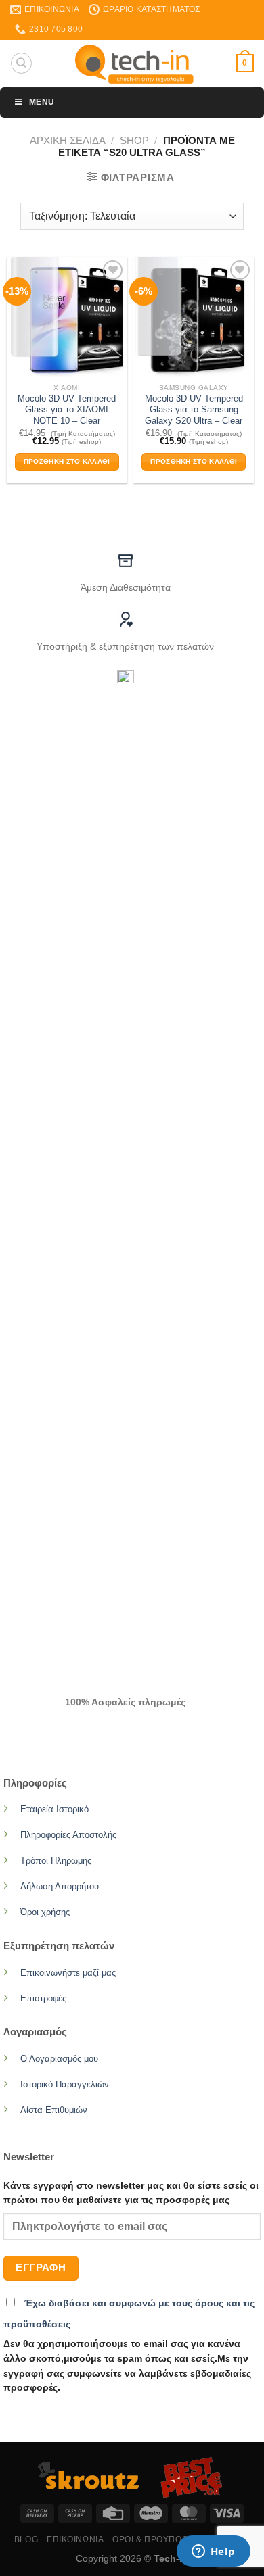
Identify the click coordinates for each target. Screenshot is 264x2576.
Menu (42, 102)
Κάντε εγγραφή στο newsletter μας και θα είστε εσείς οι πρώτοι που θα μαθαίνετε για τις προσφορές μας (131, 2193)
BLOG (26, 2539)
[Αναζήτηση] (21, 63)
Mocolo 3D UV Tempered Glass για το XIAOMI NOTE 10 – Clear (67, 410)
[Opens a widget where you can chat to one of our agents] (213, 2552)
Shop (134, 140)
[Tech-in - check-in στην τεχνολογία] (134, 64)
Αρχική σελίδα (68, 140)
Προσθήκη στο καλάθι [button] (67, 461)
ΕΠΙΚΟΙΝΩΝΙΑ (75, 2539)
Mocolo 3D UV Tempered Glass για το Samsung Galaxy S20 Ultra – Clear (194, 410)
